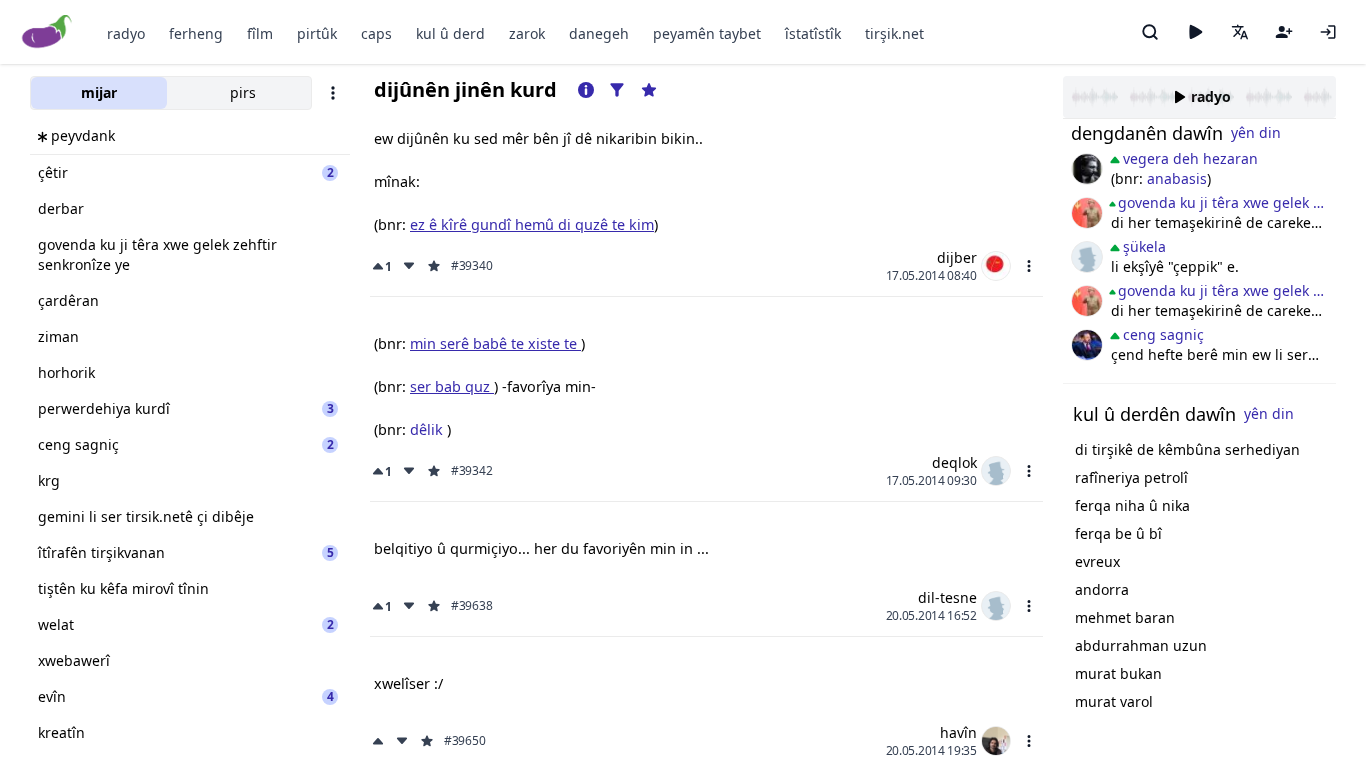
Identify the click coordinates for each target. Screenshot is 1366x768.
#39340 (471, 266)
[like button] (380, 741)
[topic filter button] (617, 90)
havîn (958, 732)
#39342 (471, 471)
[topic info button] (586, 90)
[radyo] (1195, 32)
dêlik (428, 429)
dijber (957, 257)
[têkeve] (1328, 32)
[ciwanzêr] (1087, 213)
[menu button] (1029, 266)
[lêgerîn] (1150, 32)
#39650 (464, 741)
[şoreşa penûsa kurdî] (1087, 345)
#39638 (471, 606)
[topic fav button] (649, 90)
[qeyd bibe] (1284, 32)
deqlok (954, 462)
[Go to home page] (47, 32)
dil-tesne (947, 597)
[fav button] (434, 266)
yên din (1256, 132)
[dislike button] (409, 266)
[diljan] (1087, 169)
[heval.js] (1087, 257)
